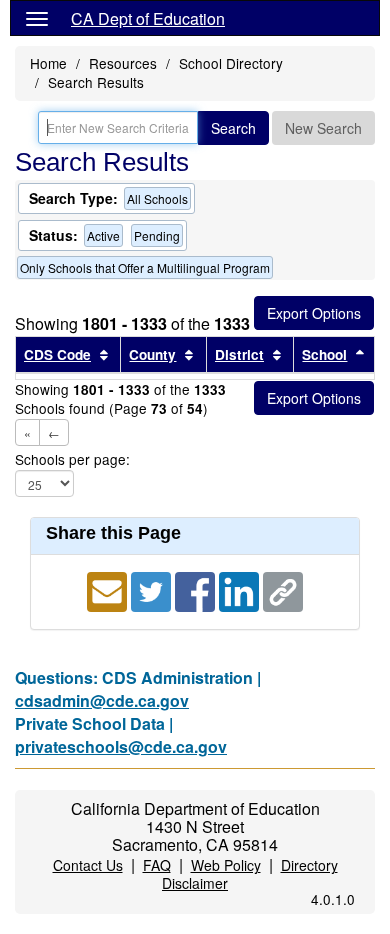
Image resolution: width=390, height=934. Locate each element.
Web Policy (226, 865)
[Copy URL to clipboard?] (283, 589)
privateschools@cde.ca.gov (121, 746)
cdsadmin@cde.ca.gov (102, 700)
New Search (323, 128)
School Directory (231, 63)
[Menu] (37, 18)
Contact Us (88, 865)
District (239, 354)
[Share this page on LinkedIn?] (241, 589)
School (324, 354)
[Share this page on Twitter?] (153, 589)
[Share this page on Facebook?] (197, 589)
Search (233, 128)
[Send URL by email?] (109, 589)
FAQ (157, 865)
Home (48, 63)
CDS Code (57, 354)
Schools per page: (72, 459)
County (152, 354)
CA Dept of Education (148, 18)
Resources (123, 63)
